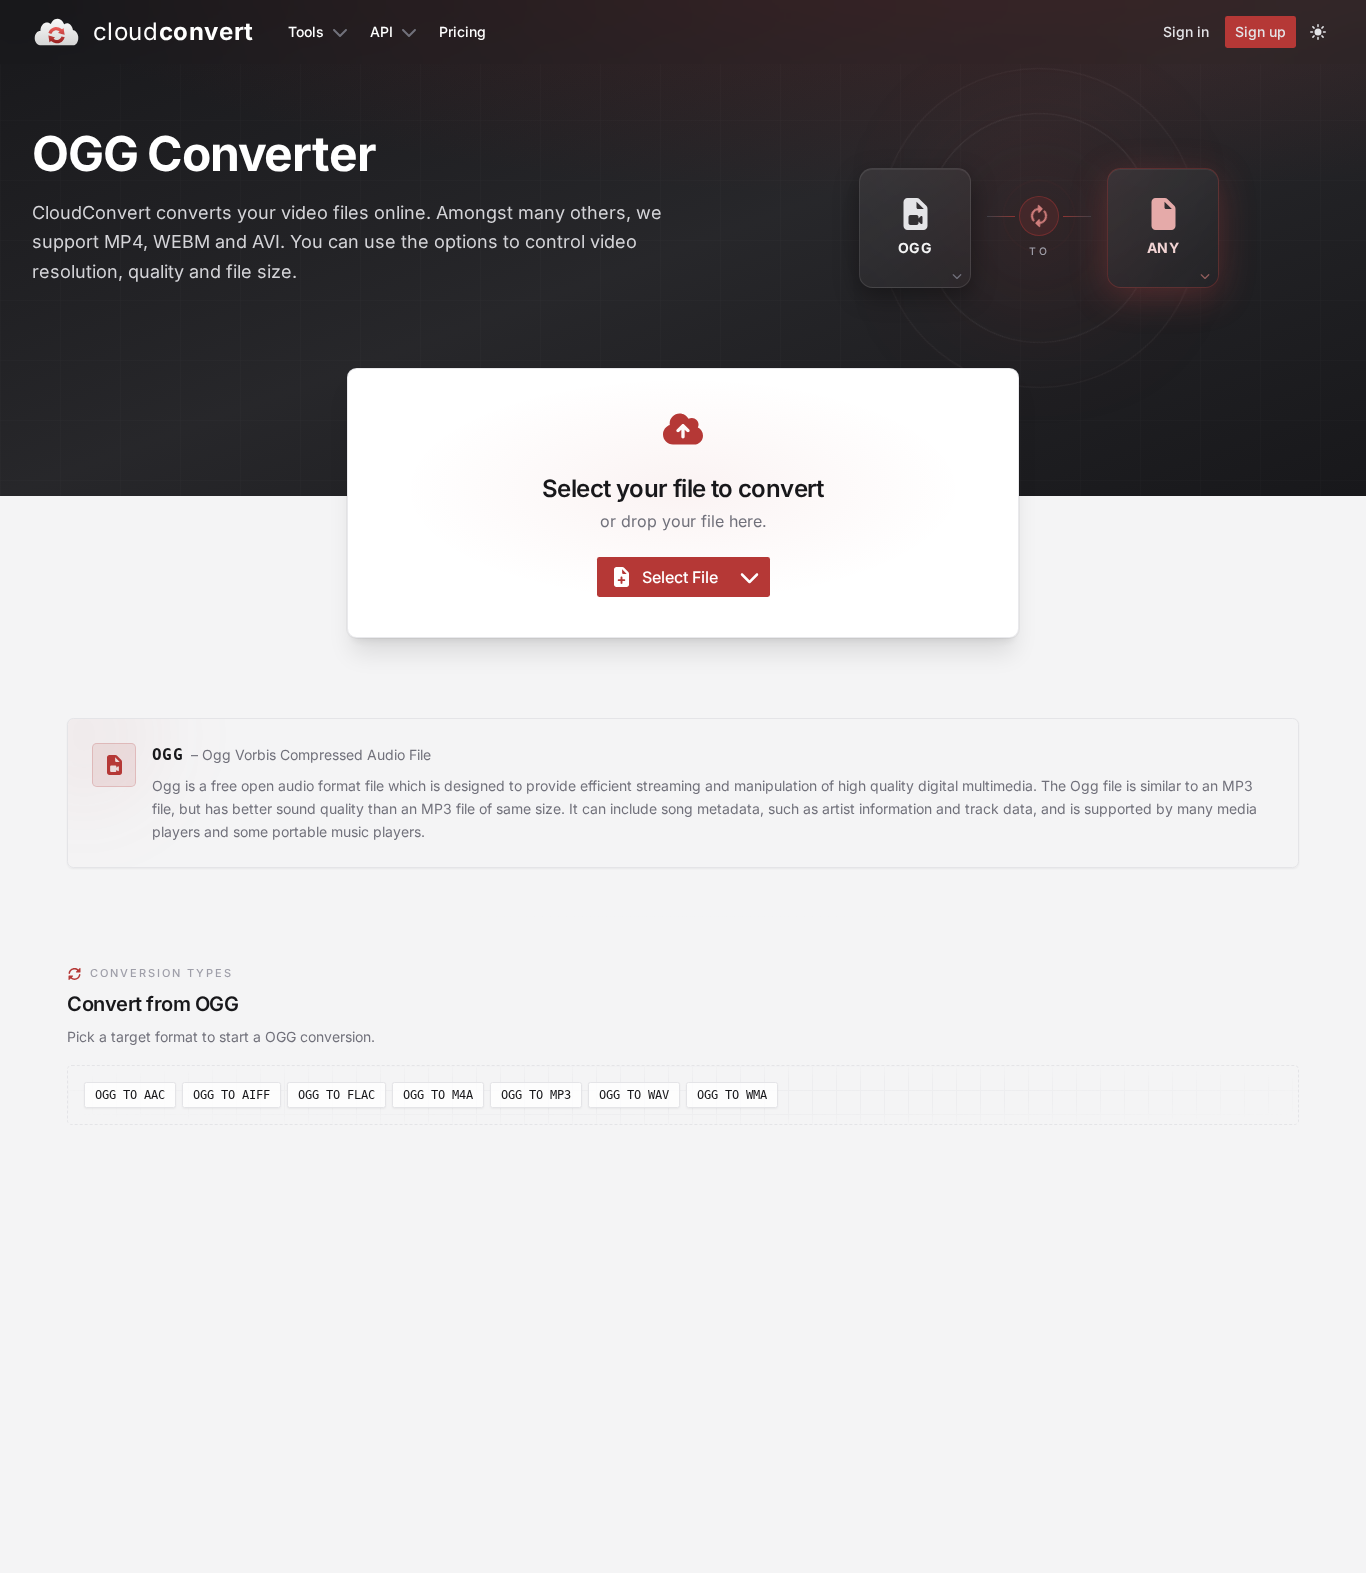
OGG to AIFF (231, 1095)
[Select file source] (749, 577)
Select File (680, 577)
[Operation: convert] (1039, 216)
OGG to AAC (130, 1095)
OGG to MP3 (536, 1095)
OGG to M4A (438, 1095)
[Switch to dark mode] (1318, 32)
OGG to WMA (732, 1095)
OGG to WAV (634, 1095)
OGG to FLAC (336, 1095)
